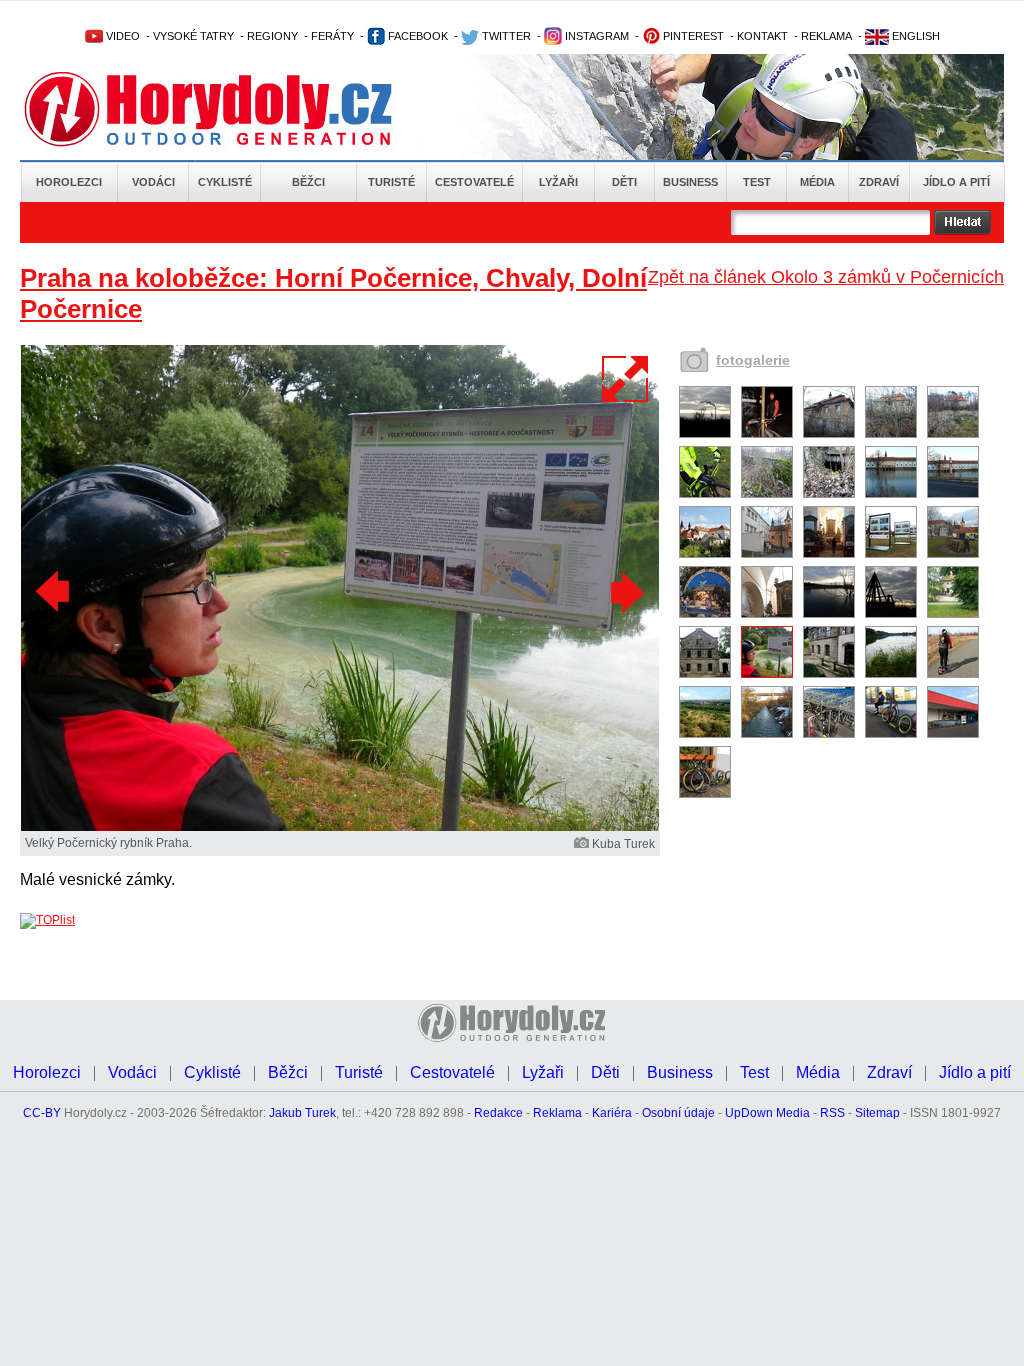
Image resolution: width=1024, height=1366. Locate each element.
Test (757, 182)
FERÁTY (332, 36)
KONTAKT (762, 36)
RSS (832, 1113)
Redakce (498, 1113)
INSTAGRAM (595, 36)
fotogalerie (753, 360)
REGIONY (272, 36)
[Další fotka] (625, 592)
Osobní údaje (678, 1113)
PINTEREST (692, 36)
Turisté (391, 182)
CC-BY (42, 1113)
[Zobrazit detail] (705, 434)
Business (690, 182)
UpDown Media (767, 1113)
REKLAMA (826, 36)
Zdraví (879, 182)
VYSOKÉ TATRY (193, 36)
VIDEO (121, 36)
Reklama (557, 1113)
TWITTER (505, 36)
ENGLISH (914, 36)
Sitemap (877, 1113)
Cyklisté (225, 182)
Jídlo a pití (956, 182)
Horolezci (69, 182)
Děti (624, 182)
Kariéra (612, 1113)
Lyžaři (558, 182)
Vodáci (153, 182)
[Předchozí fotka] (55, 592)
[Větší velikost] (626, 379)
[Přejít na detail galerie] (340, 827)
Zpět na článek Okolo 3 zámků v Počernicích (826, 277)
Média (817, 182)
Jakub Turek (302, 1113)
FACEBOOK (416, 36)
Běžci (308, 182)
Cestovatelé (474, 182)
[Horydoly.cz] (232, 109)
